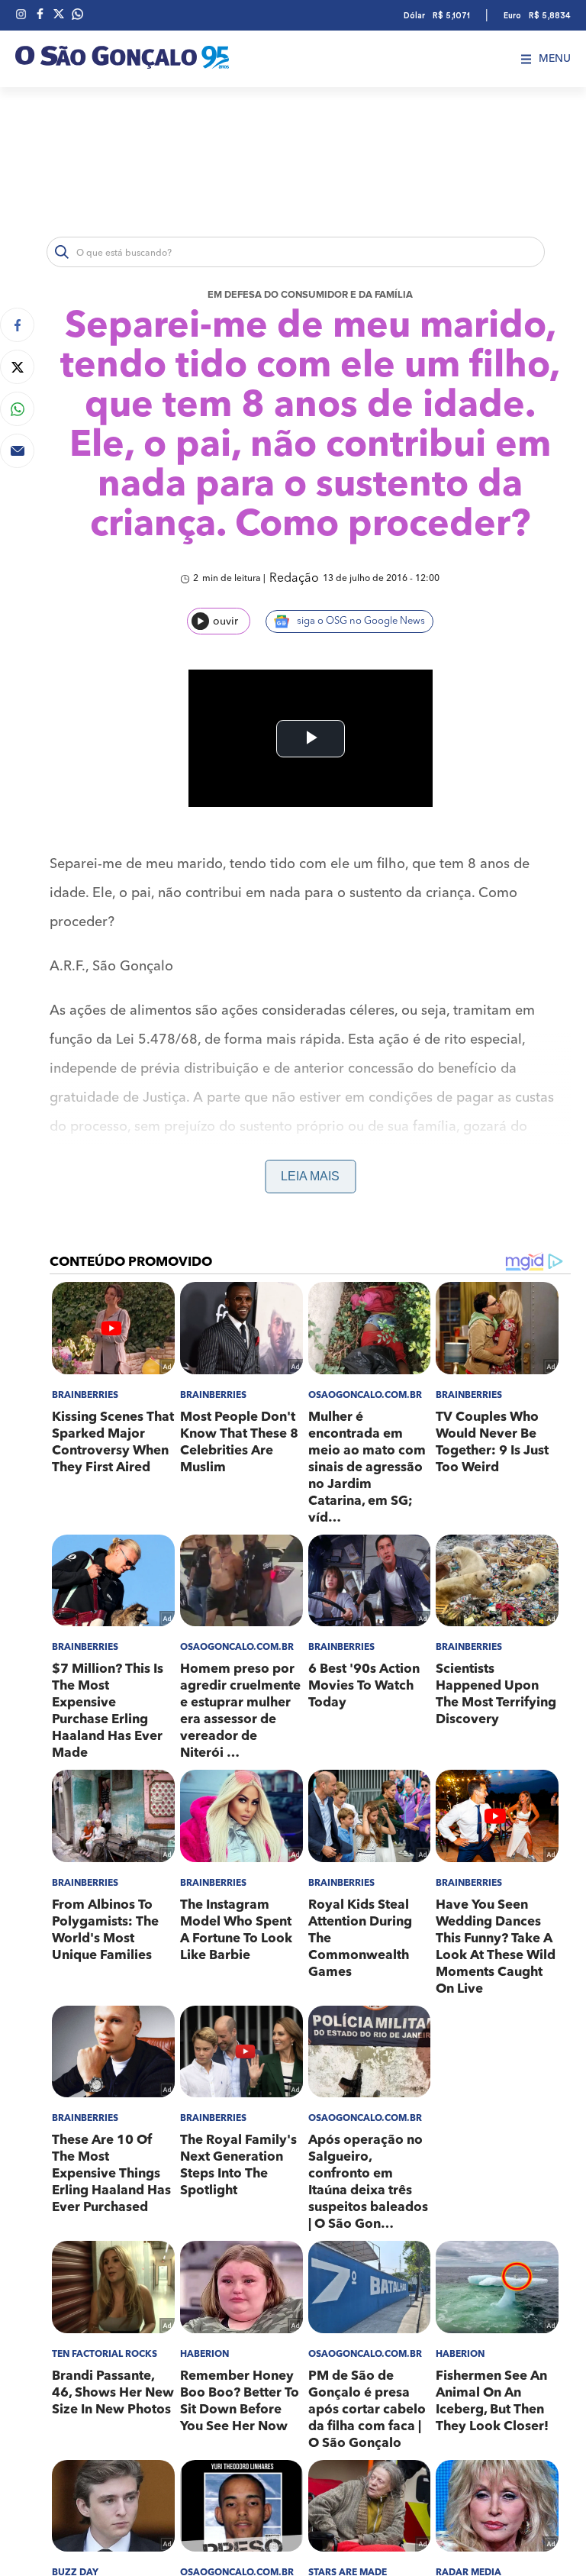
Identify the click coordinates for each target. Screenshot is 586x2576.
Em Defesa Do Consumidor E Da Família (310, 295)
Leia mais (310, 1176)
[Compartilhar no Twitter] (17, 367)
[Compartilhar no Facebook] (17, 325)
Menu (555, 59)
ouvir (225, 621)
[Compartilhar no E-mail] (17, 451)
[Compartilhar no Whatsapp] (17, 409)
